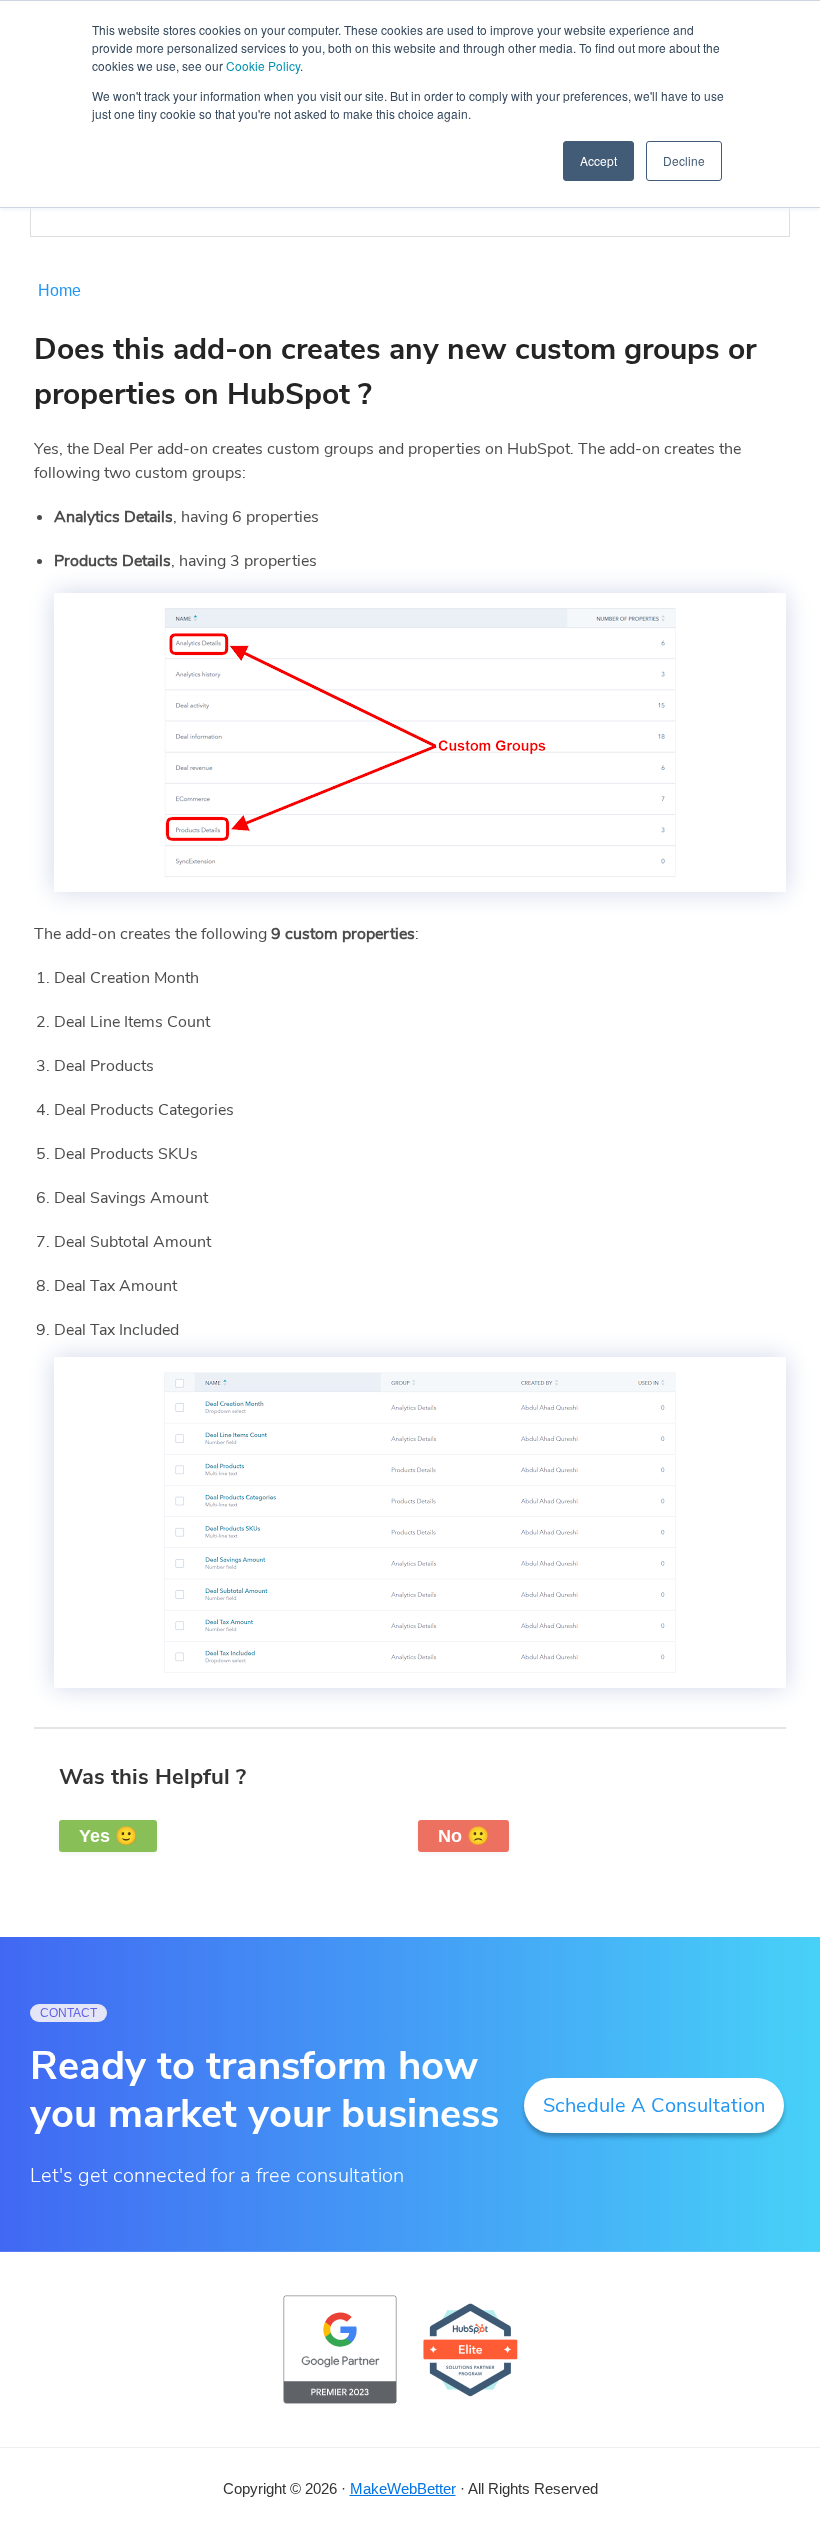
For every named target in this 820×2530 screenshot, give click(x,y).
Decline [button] (684, 160)
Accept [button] (598, 160)
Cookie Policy (263, 65)
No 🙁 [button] (463, 1836)
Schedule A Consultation (654, 2105)
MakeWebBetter (403, 2488)
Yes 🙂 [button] (108, 1836)
